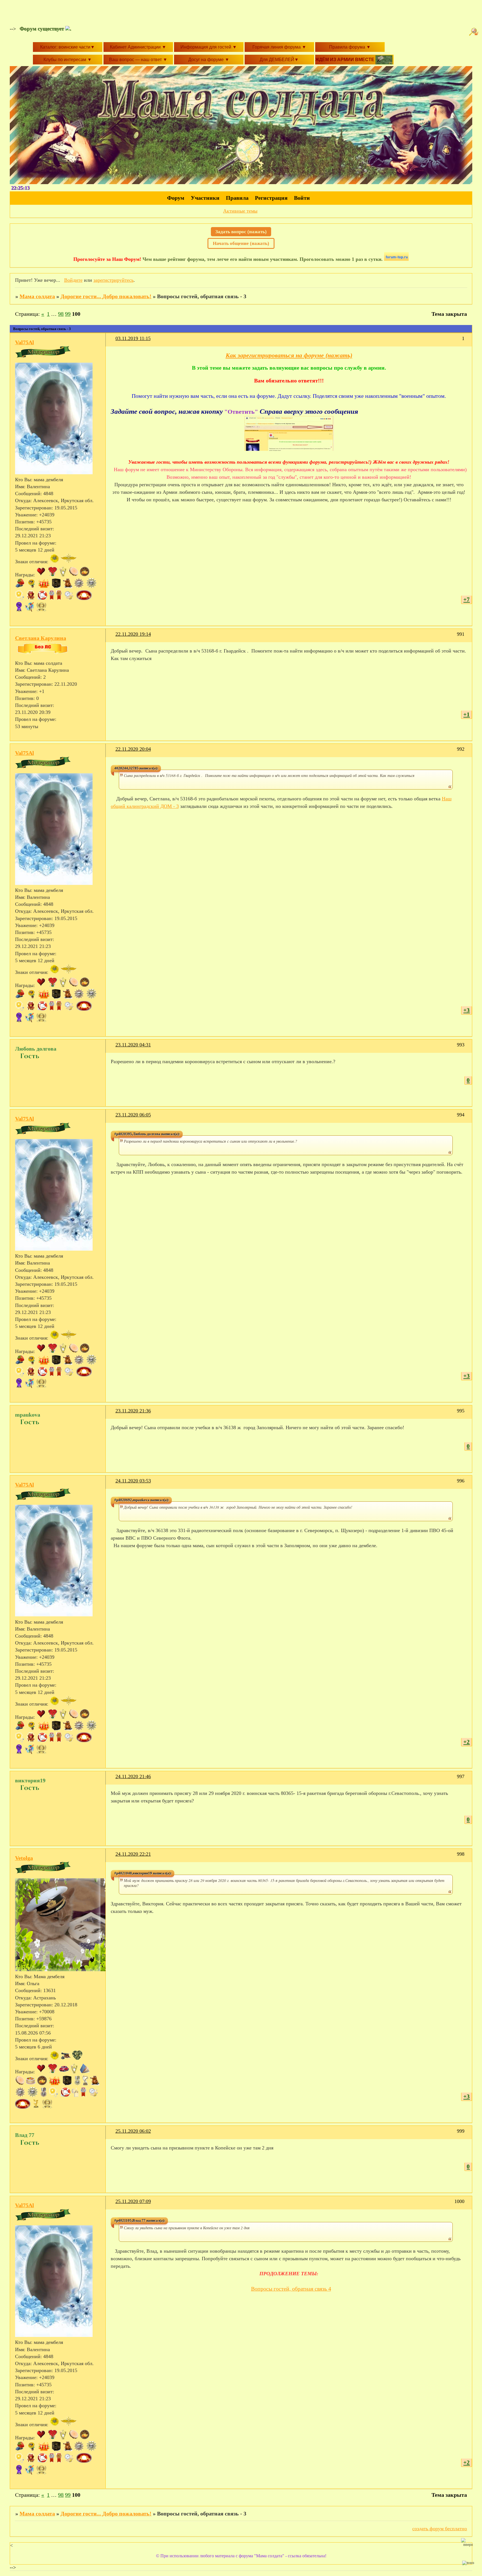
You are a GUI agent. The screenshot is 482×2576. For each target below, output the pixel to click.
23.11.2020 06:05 (133, 1115)
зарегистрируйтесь (114, 280)
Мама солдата (37, 296)
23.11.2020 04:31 (133, 1045)
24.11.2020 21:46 (133, 1776)
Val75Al (25, 342)
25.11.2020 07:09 (133, 2201)
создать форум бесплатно (440, 2529)
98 (61, 314)
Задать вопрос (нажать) (241, 232)
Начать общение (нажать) (241, 243)
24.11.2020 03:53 (133, 1481)
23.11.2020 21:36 (133, 1411)
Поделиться (113, 342)
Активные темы (240, 211)
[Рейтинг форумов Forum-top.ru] (396, 259)
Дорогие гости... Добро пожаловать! (106, 296)
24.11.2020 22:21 (133, 1854)
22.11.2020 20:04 (133, 749)
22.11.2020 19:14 (133, 634)
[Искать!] (474, 32)
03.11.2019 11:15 (133, 338)
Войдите (73, 280)
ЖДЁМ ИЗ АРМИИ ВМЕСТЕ (345, 60)
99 (68, 314)
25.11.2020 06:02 (133, 2131)
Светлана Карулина (41, 638)
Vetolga (24, 1858)
